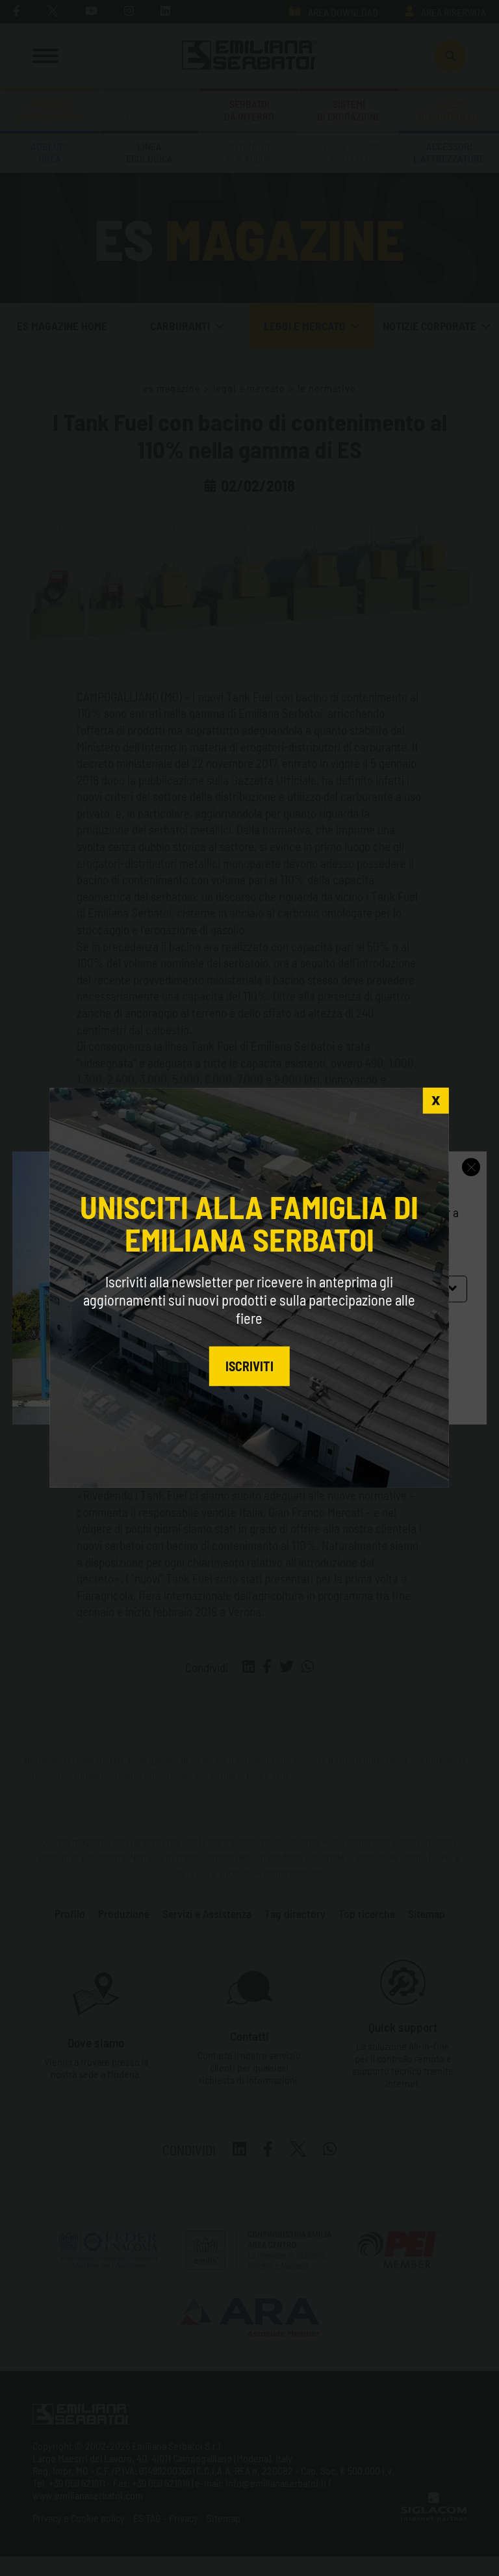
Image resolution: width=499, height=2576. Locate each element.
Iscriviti (249, 1365)
